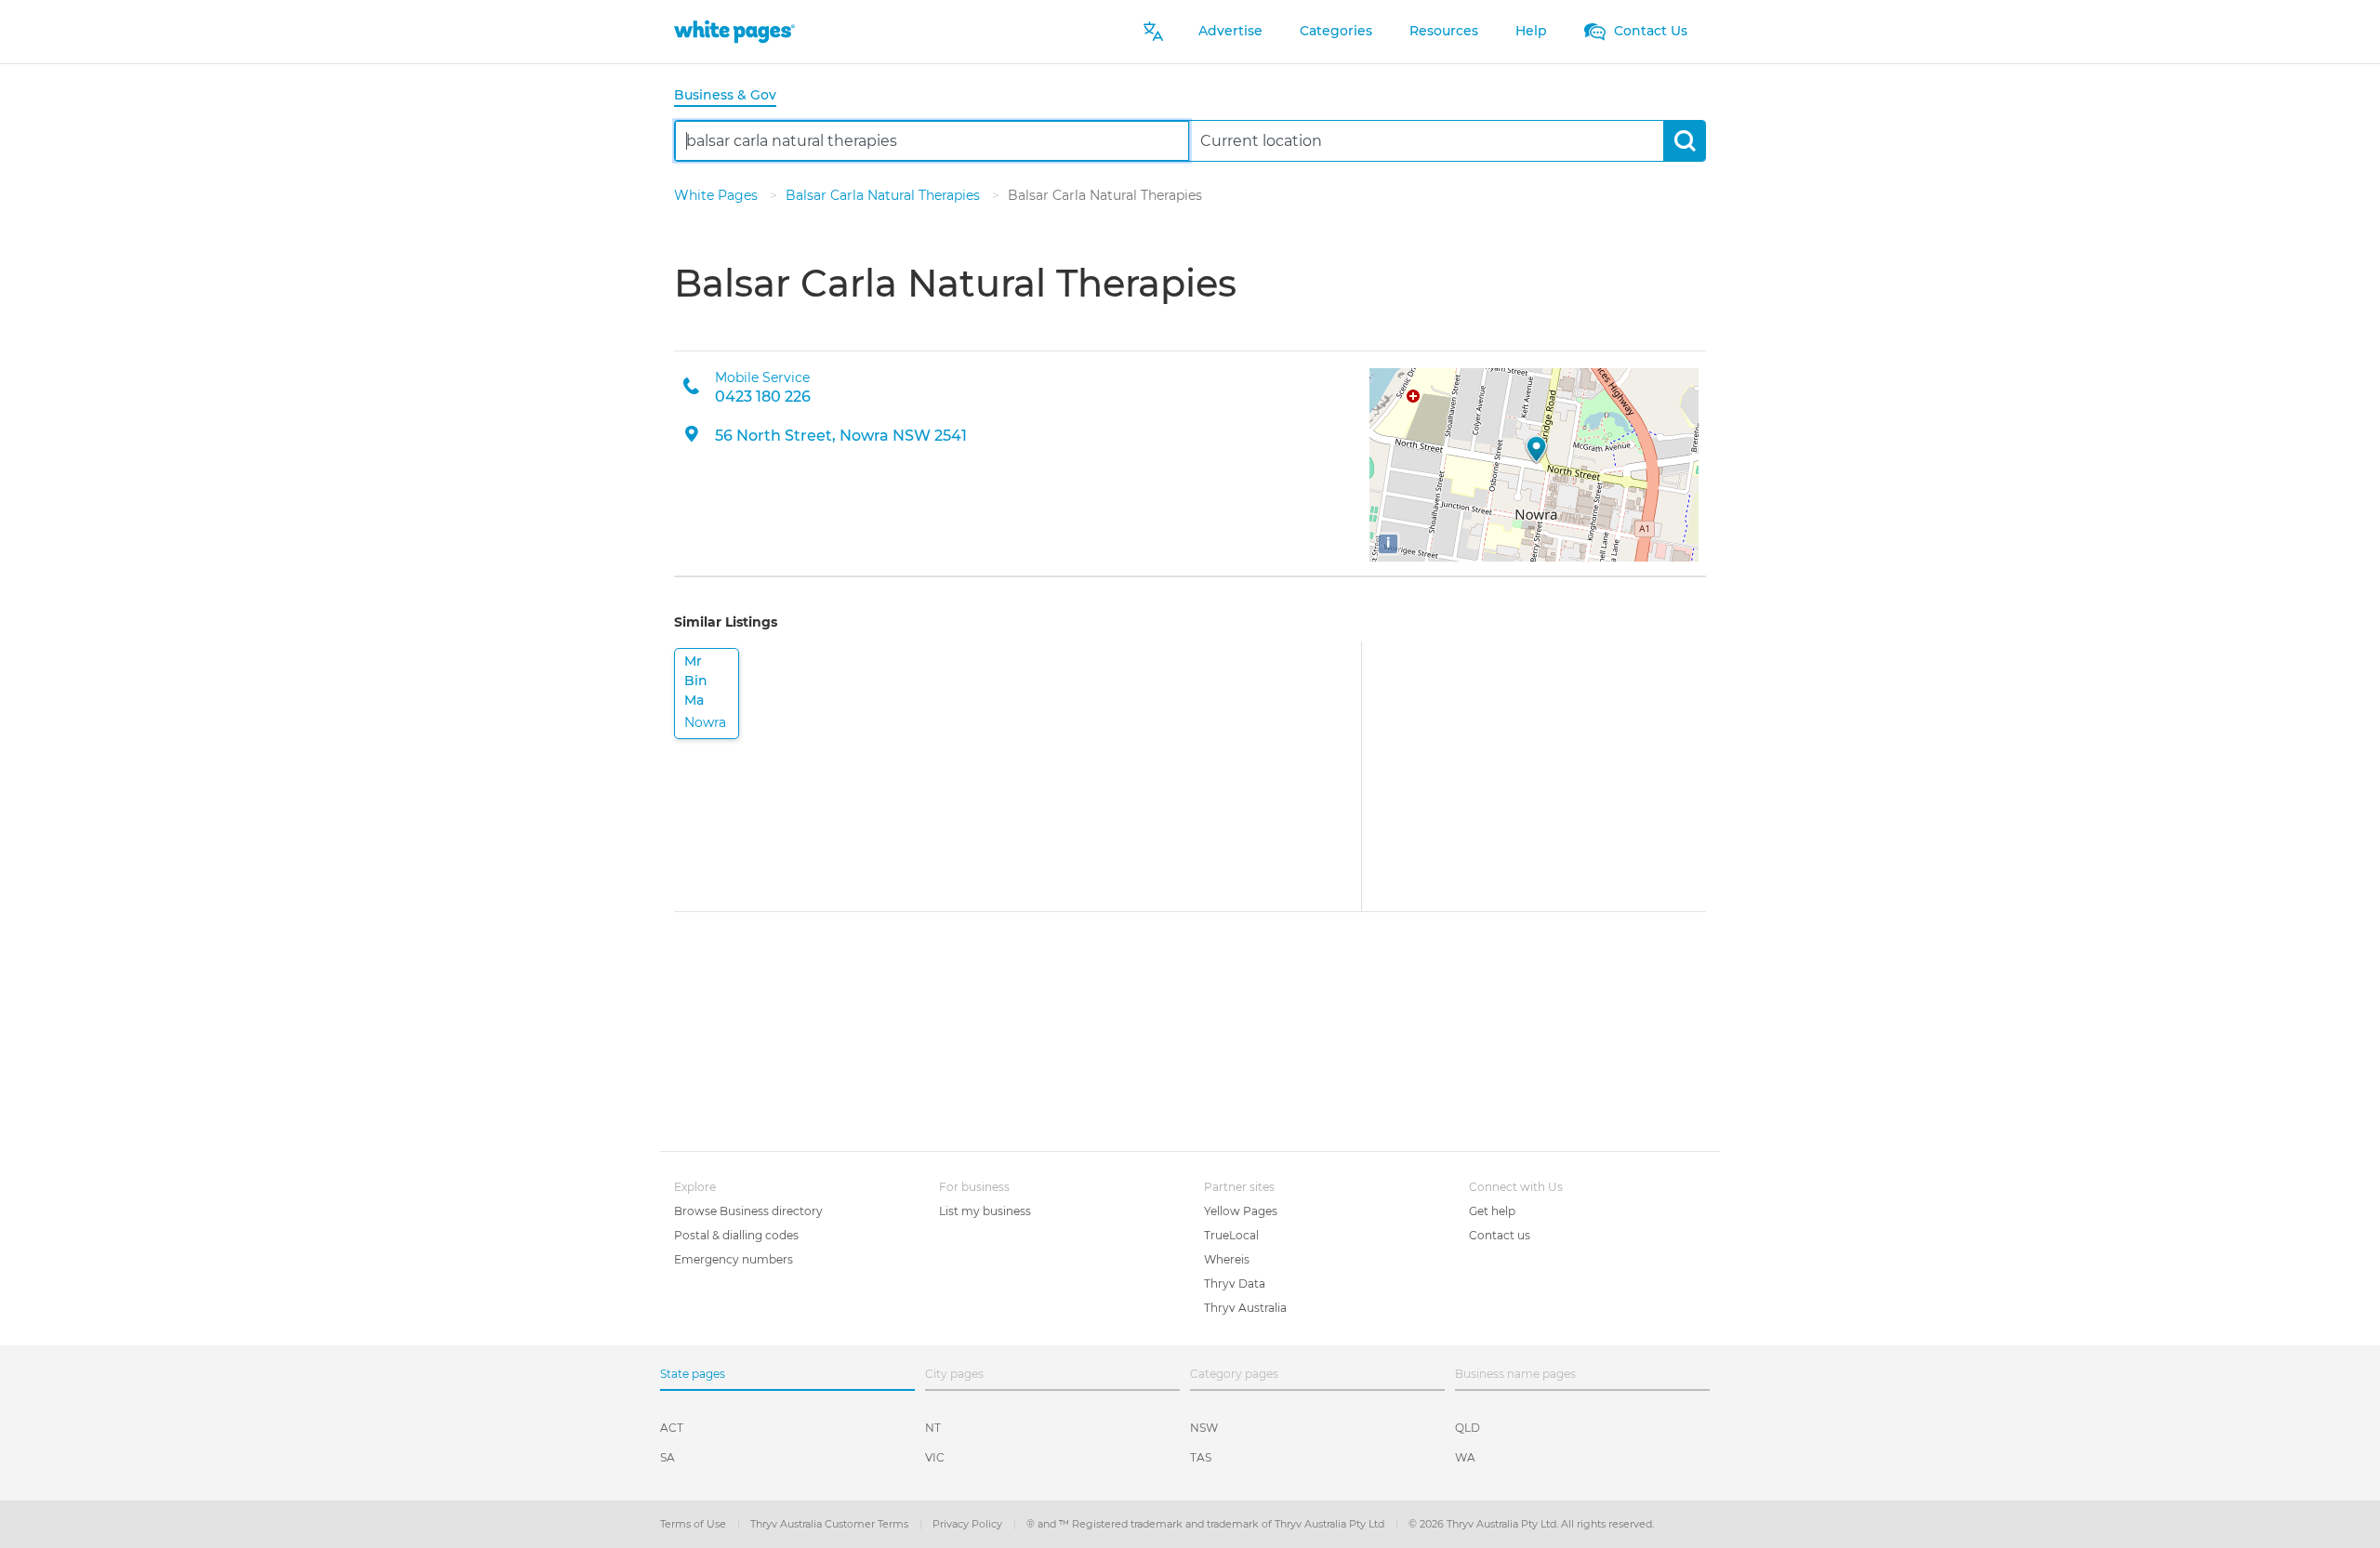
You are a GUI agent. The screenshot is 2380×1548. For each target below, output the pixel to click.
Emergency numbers (734, 1259)
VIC (935, 1457)
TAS (1201, 1457)
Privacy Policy (969, 1524)
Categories (1336, 31)
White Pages (718, 195)
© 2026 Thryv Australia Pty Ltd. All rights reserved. (1531, 1524)
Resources (1444, 31)
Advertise (1230, 31)
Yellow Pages (1241, 1211)
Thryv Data (1235, 1283)
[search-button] (1684, 141)
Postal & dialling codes (736, 1235)
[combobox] (932, 141)
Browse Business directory (748, 1211)
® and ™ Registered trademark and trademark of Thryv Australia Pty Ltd (1207, 1524)
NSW (1204, 1428)
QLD (1468, 1428)
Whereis (1227, 1259)
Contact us (1500, 1235)
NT (933, 1428)
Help (1531, 31)
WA (1465, 1457)
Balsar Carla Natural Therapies (885, 195)
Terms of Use (694, 1524)
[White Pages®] (734, 31)
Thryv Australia (1245, 1308)
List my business (985, 1211)
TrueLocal (1231, 1235)
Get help (1492, 1211)
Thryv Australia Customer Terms (831, 1524)
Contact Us (1649, 31)
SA (668, 1457)
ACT (672, 1428)
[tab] (733, 96)
